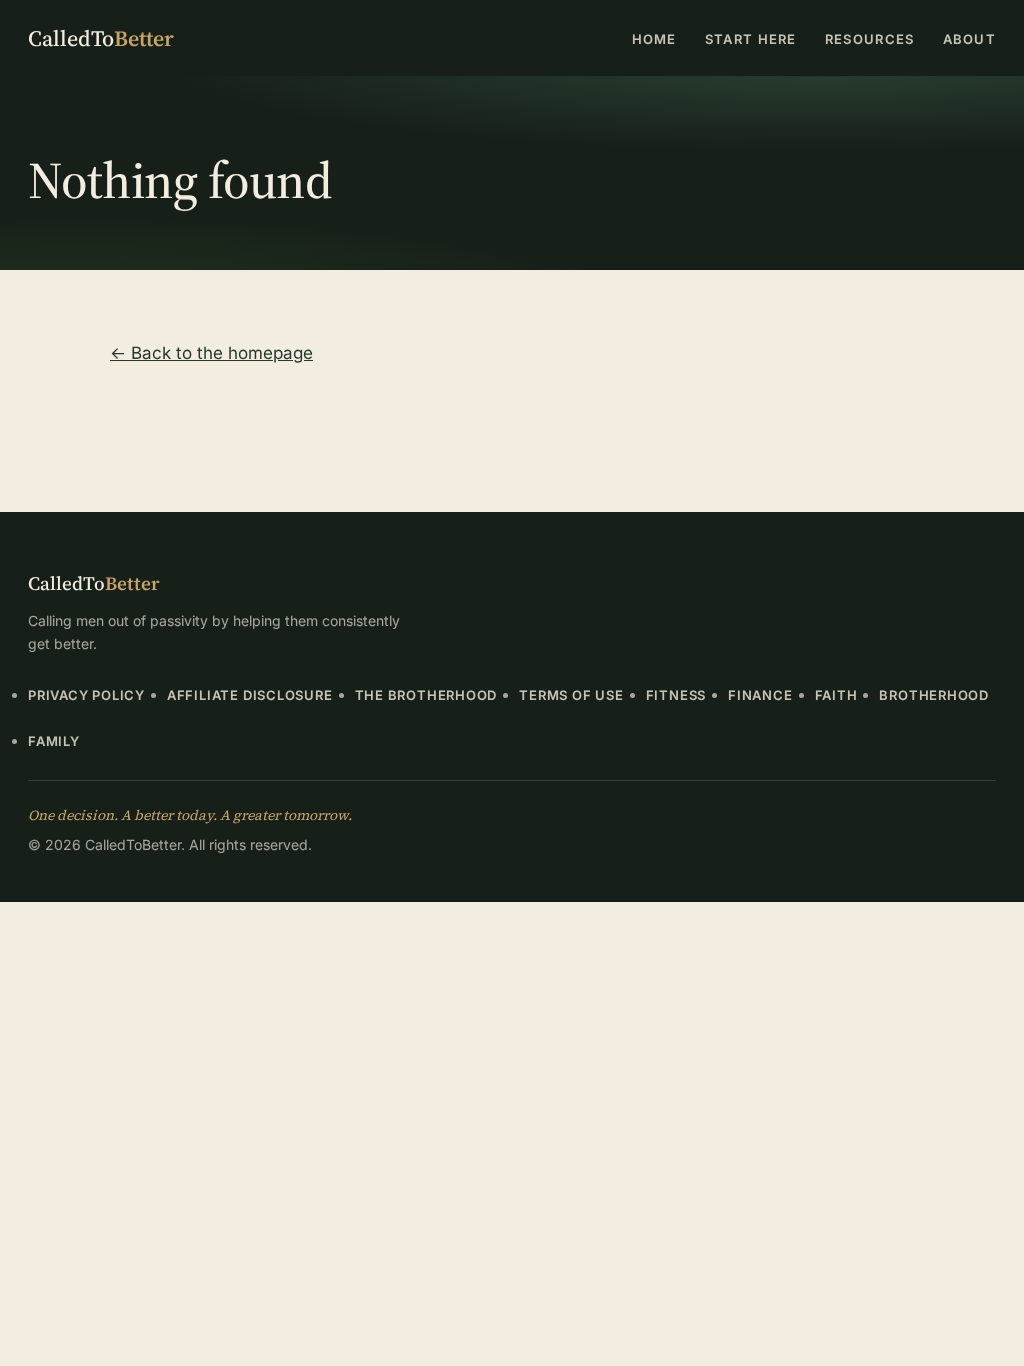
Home (654, 39)
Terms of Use (571, 695)
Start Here (751, 39)
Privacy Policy (86, 695)
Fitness (676, 695)
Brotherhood (934, 695)
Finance (760, 695)
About (970, 39)
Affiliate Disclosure (250, 695)
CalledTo (101, 38)
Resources (870, 39)
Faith (836, 695)
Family (54, 741)
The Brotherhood (426, 695)
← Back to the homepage (211, 353)
